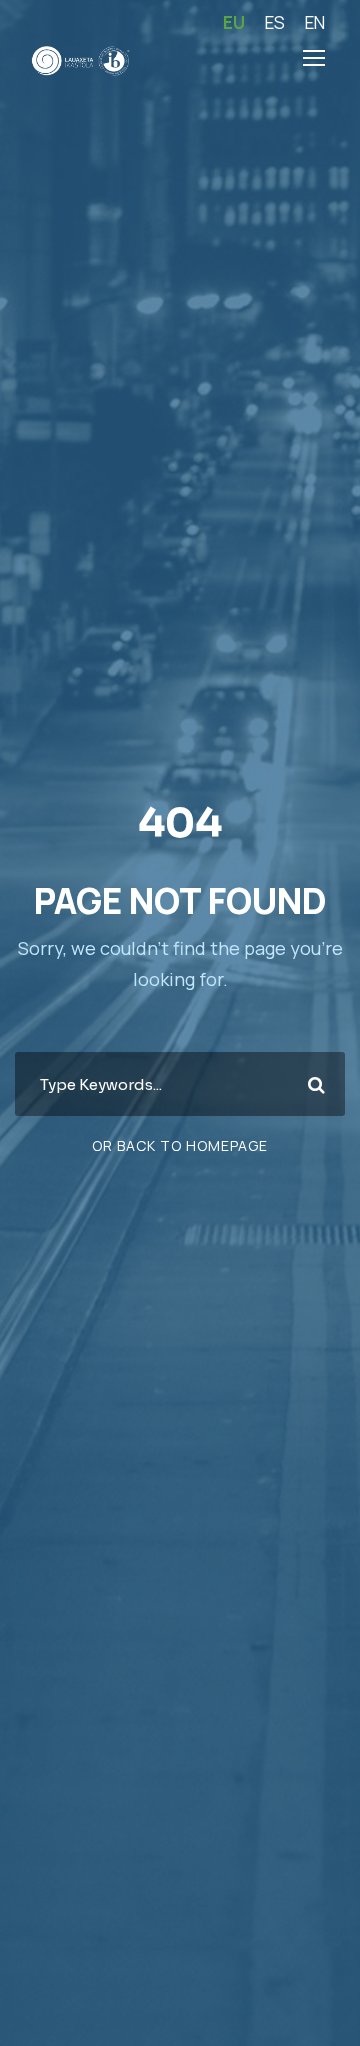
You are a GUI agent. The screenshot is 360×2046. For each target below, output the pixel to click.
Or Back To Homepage (180, 1145)
